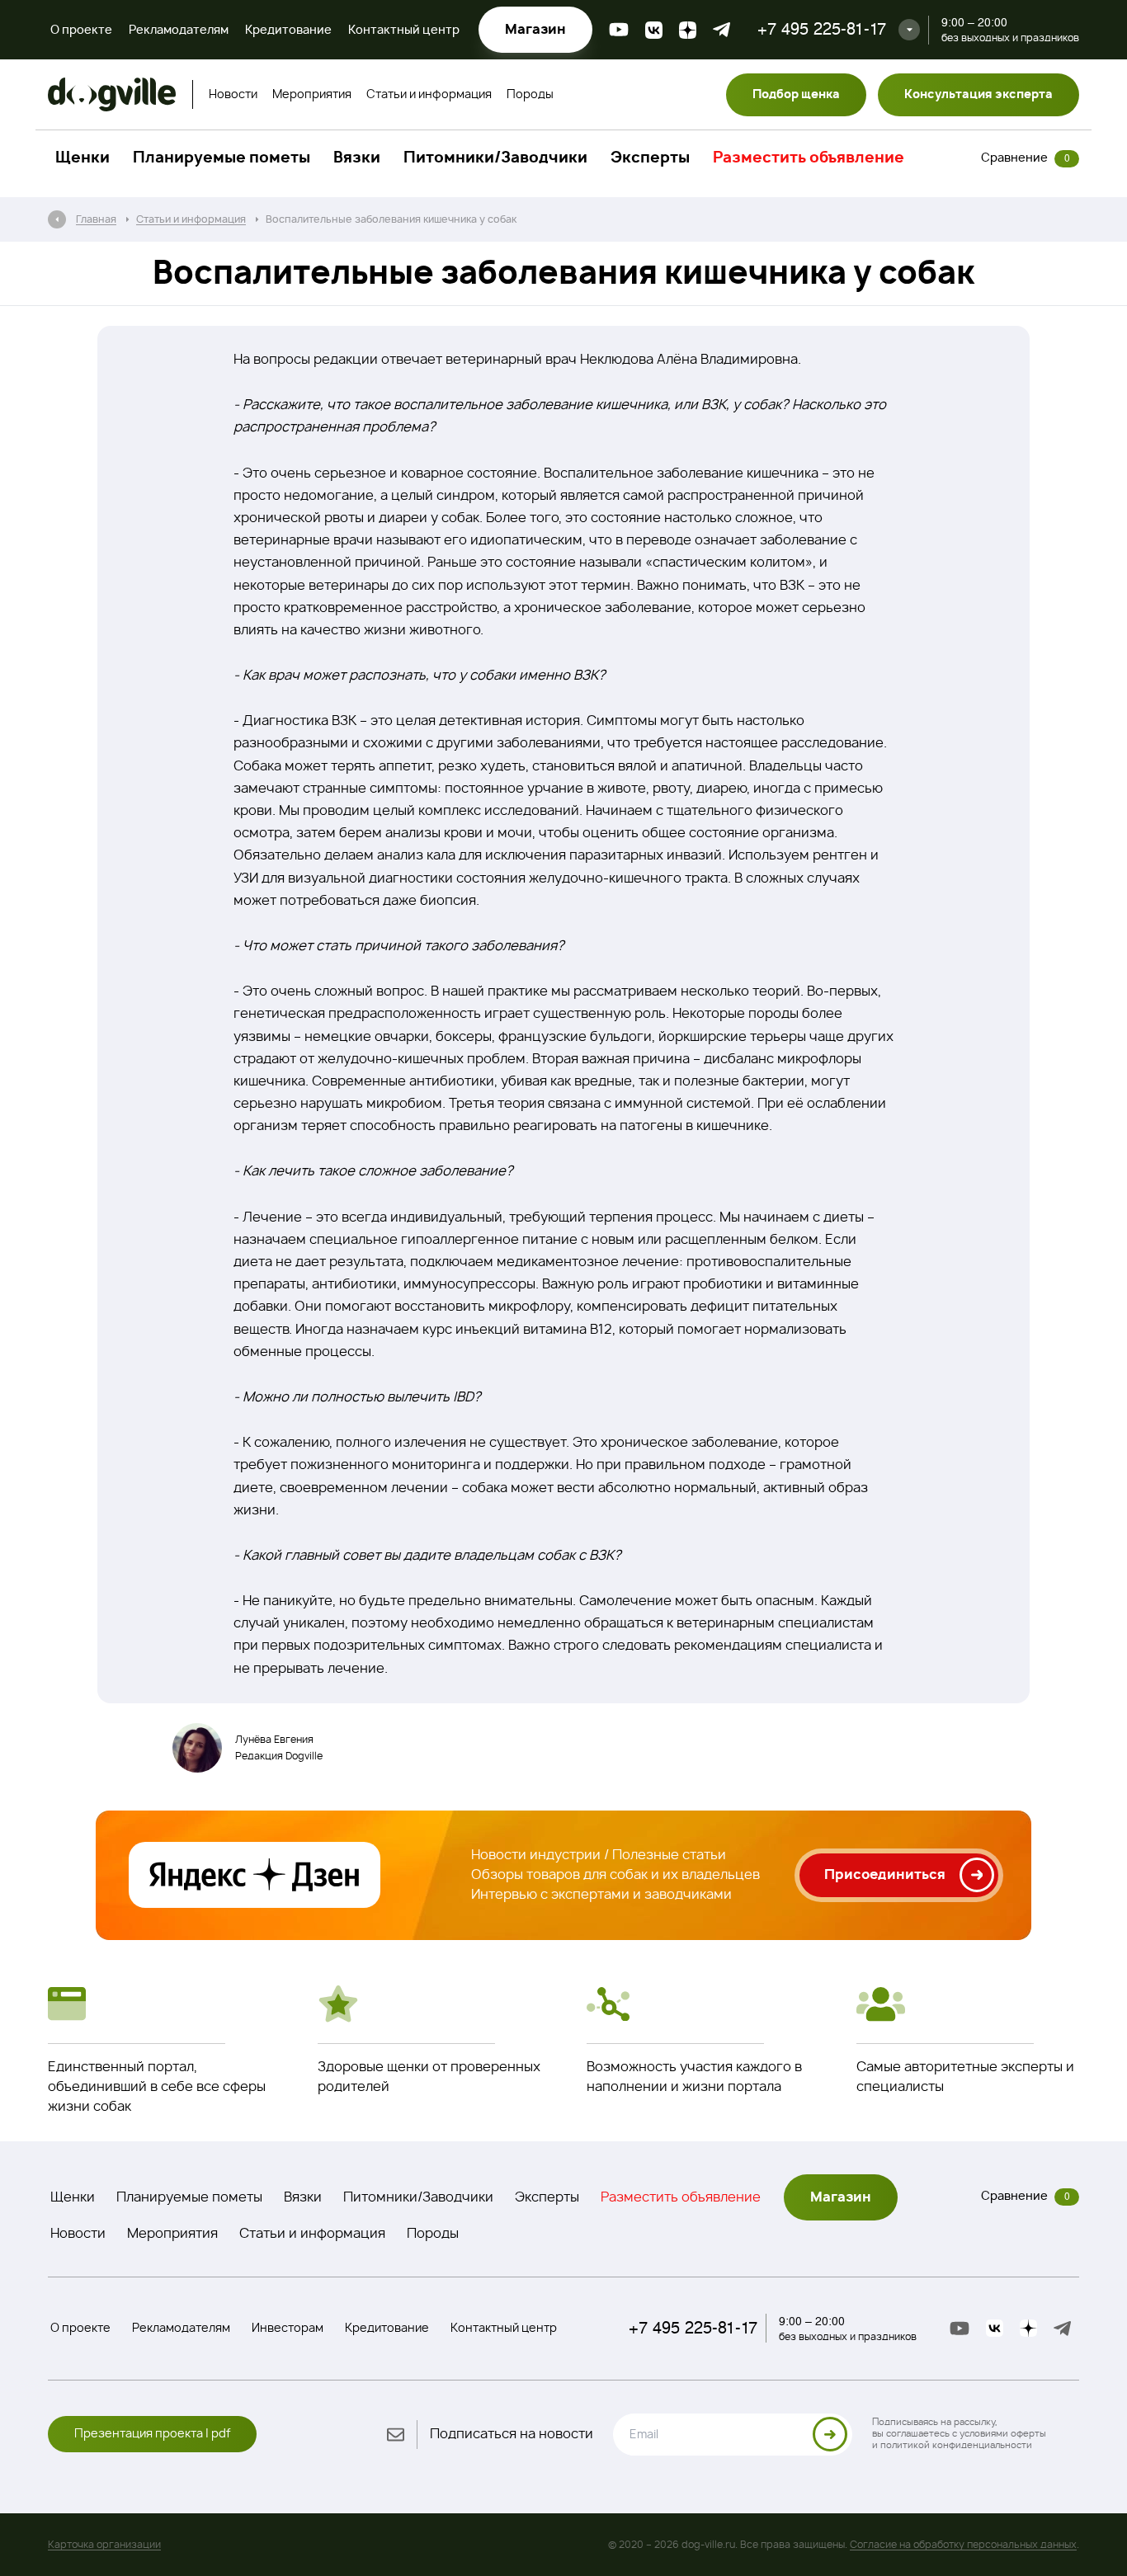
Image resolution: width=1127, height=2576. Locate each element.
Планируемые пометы (222, 158)
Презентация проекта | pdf (152, 2434)
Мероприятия (312, 95)
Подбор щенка (796, 95)
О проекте (81, 31)
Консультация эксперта (978, 95)
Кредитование (288, 31)
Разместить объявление (809, 158)
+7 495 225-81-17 (822, 29)
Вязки (357, 158)
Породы (530, 95)
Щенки (83, 158)
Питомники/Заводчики (495, 158)
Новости (233, 95)
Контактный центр (404, 31)
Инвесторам (288, 2329)
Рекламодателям (179, 31)
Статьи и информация (429, 95)
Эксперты (650, 158)
